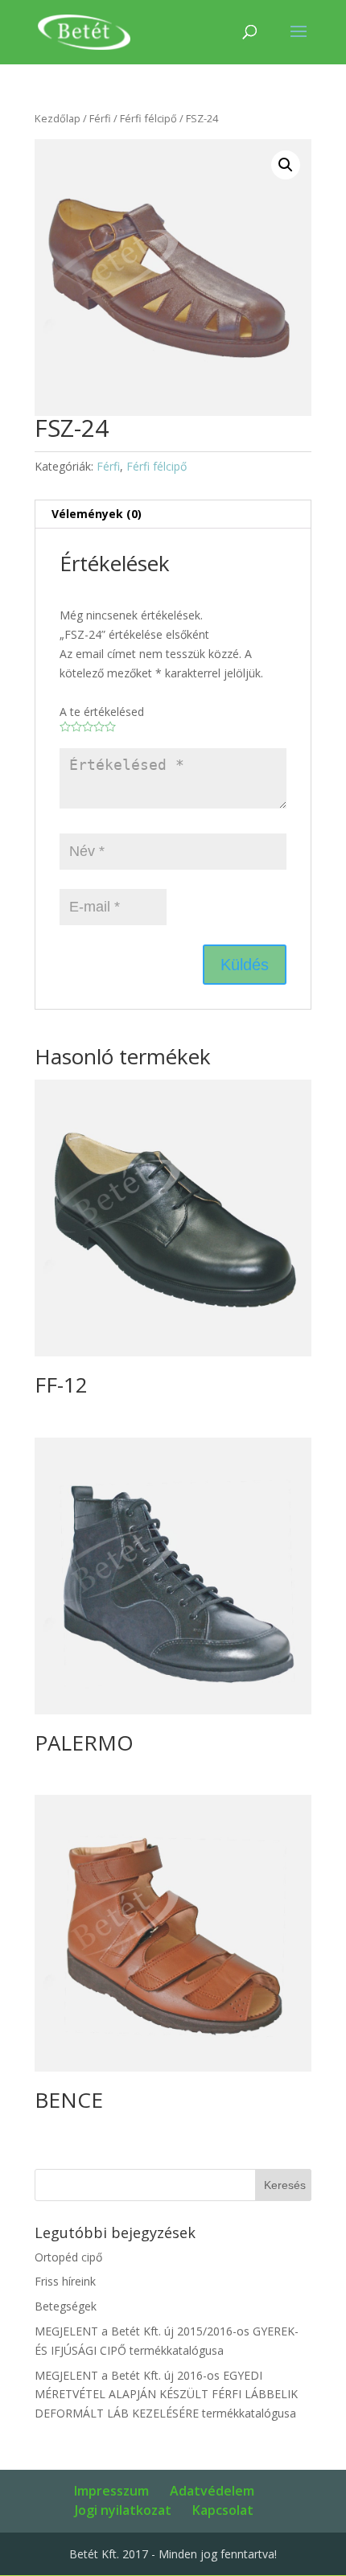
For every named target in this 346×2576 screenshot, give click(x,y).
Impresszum (111, 2491)
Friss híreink (65, 2281)
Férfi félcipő (148, 118)
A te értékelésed (102, 712)
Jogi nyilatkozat (123, 2510)
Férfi (100, 118)
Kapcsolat (223, 2510)
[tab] (173, 514)
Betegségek (66, 2306)
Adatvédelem (212, 2491)
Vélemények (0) (97, 514)
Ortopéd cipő (68, 2257)
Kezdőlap (58, 118)
